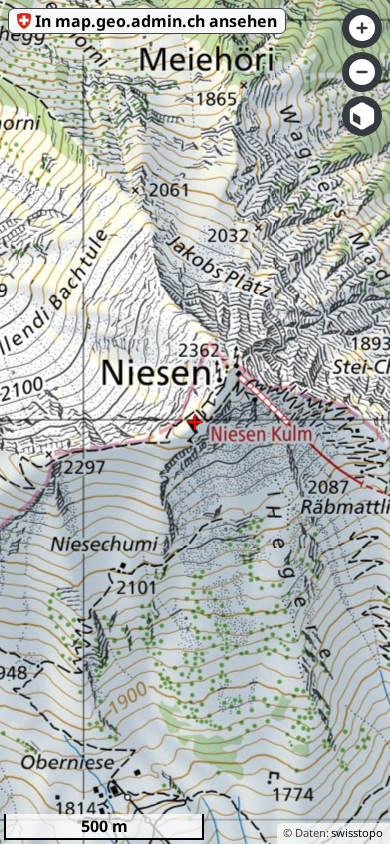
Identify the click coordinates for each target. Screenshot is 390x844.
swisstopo (357, 832)
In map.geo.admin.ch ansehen (156, 21)
